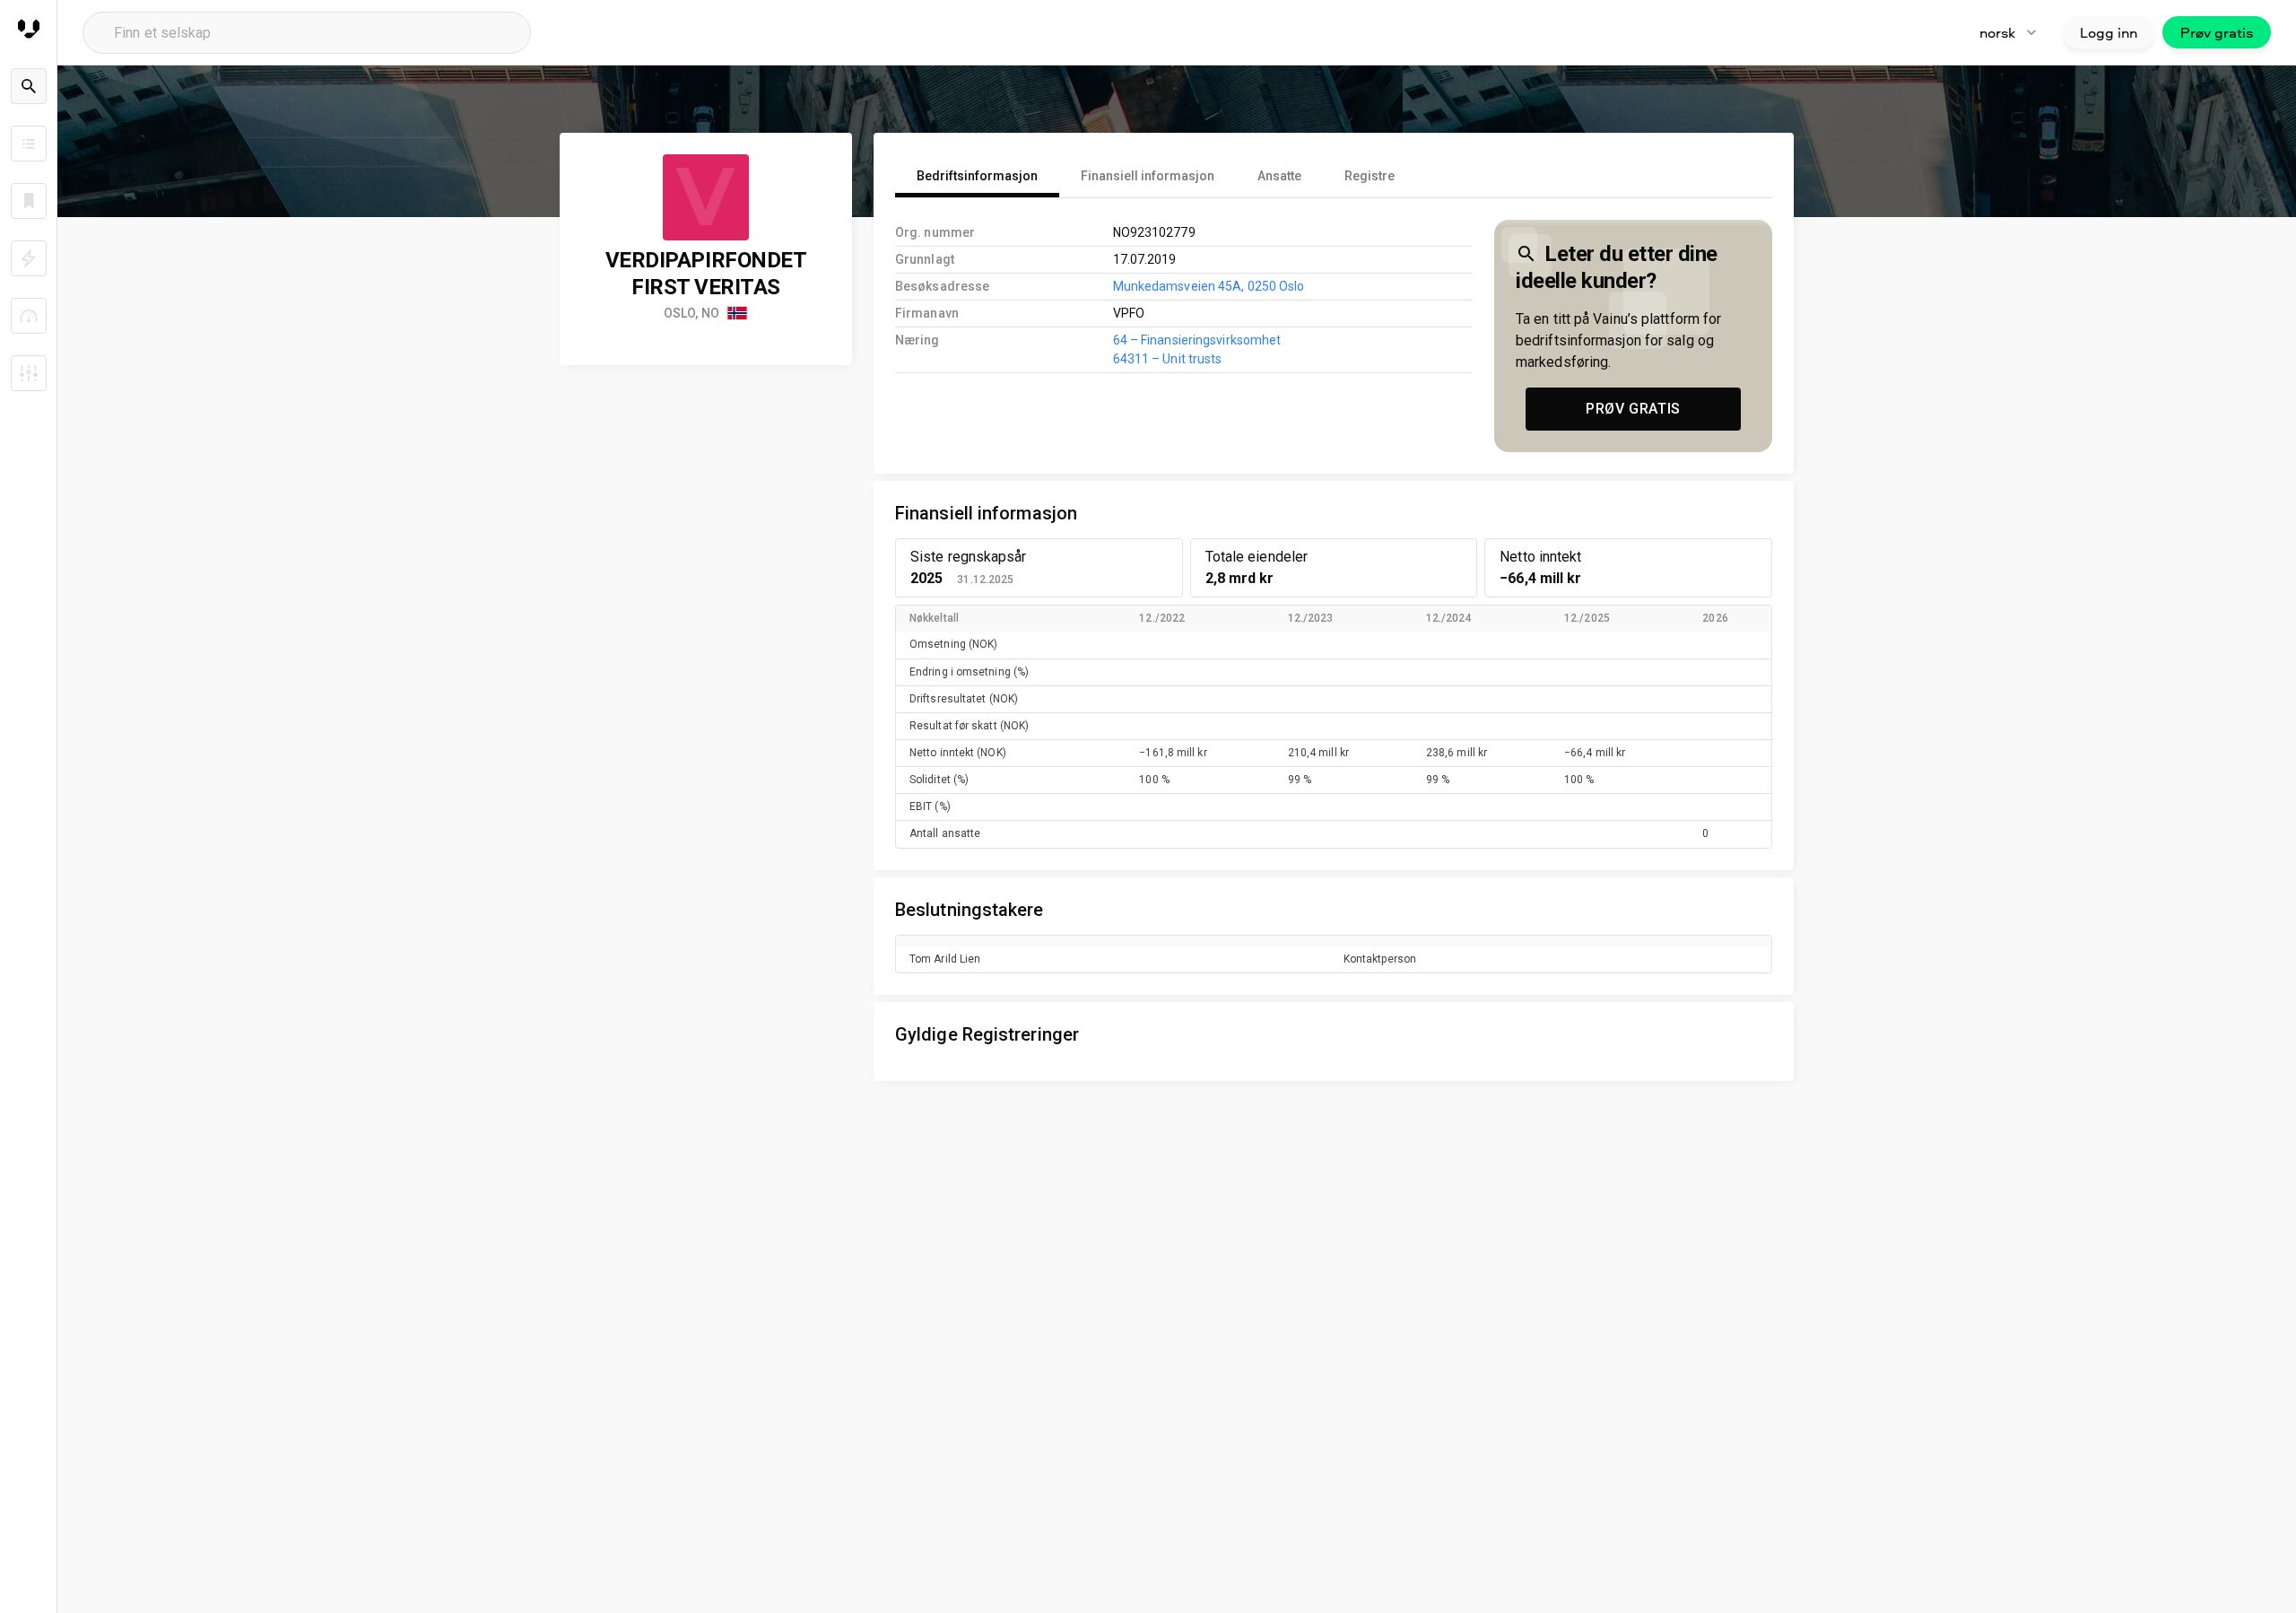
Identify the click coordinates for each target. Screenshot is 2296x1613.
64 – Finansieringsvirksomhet (1197, 340)
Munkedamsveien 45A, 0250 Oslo (1209, 286)
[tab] (977, 176)
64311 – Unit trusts (1168, 359)
